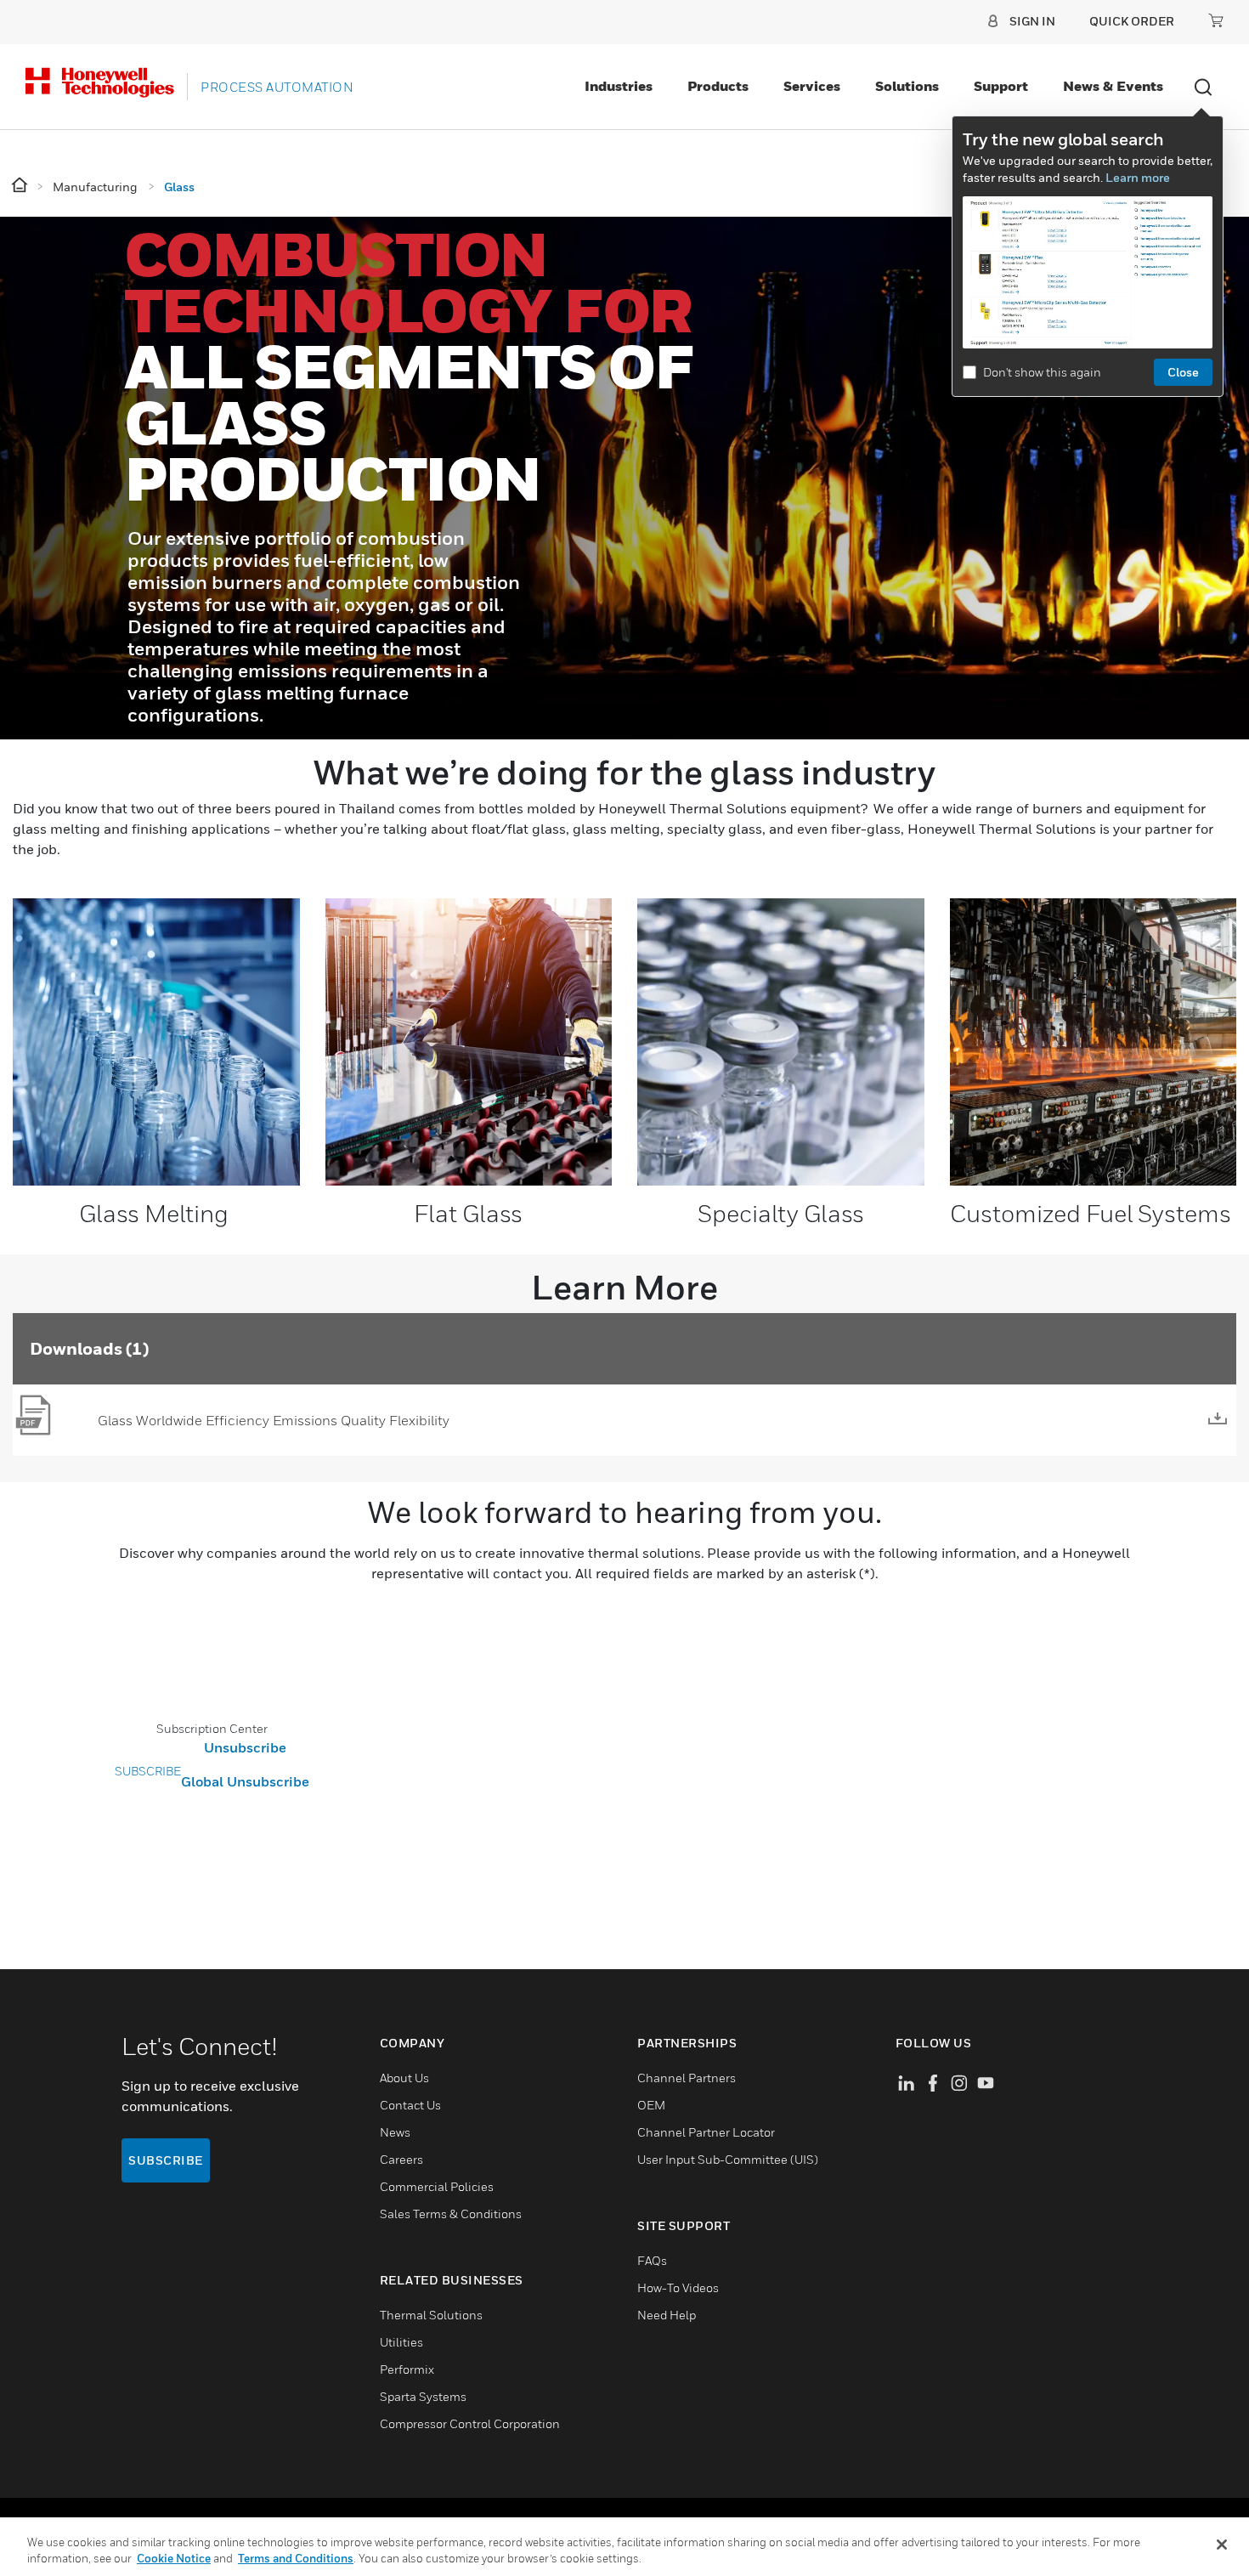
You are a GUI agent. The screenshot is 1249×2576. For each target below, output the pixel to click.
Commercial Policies (437, 2186)
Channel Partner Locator (706, 2132)
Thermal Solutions (431, 2315)
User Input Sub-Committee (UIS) (728, 2159)
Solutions (907, 86)
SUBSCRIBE (148, 1771)
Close (1183, 372)
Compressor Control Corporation (470, 2423)
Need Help (667, 2315)
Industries (619, 86)
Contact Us (410, 2105)
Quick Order (1132, 21)
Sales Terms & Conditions (451, 2214)
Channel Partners (687, 2078)
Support (1001, 86)
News (395, 2132)
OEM (651, 2105)
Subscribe (166, 2160)
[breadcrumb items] (21, 186)
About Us (404, 2078)
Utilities (401, 2342)
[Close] (1222, 2545)
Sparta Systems (423, 2396)
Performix (407, 2369)
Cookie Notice (174, 2558)
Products (718, 86)
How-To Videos (678, 2287)
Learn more (1138, 177)
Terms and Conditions (296, 2558)
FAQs (652, 2260)
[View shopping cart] (1216, 20)
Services (812, 86)
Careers (401, 2159)
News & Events (1113, 86)
